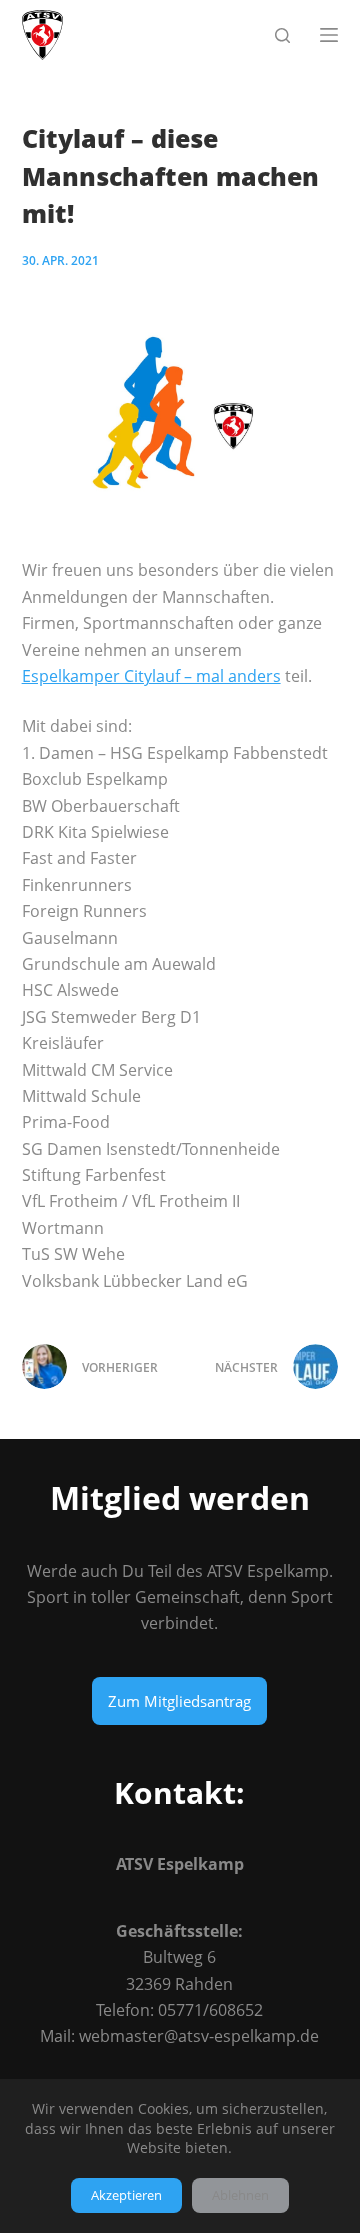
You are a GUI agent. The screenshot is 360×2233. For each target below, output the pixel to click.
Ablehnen (240, 2195)
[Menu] (329, 35)
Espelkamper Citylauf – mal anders (151, 676)
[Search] (282, 35)
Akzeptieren (126, 2195)
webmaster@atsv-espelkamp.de (199, 2036)
